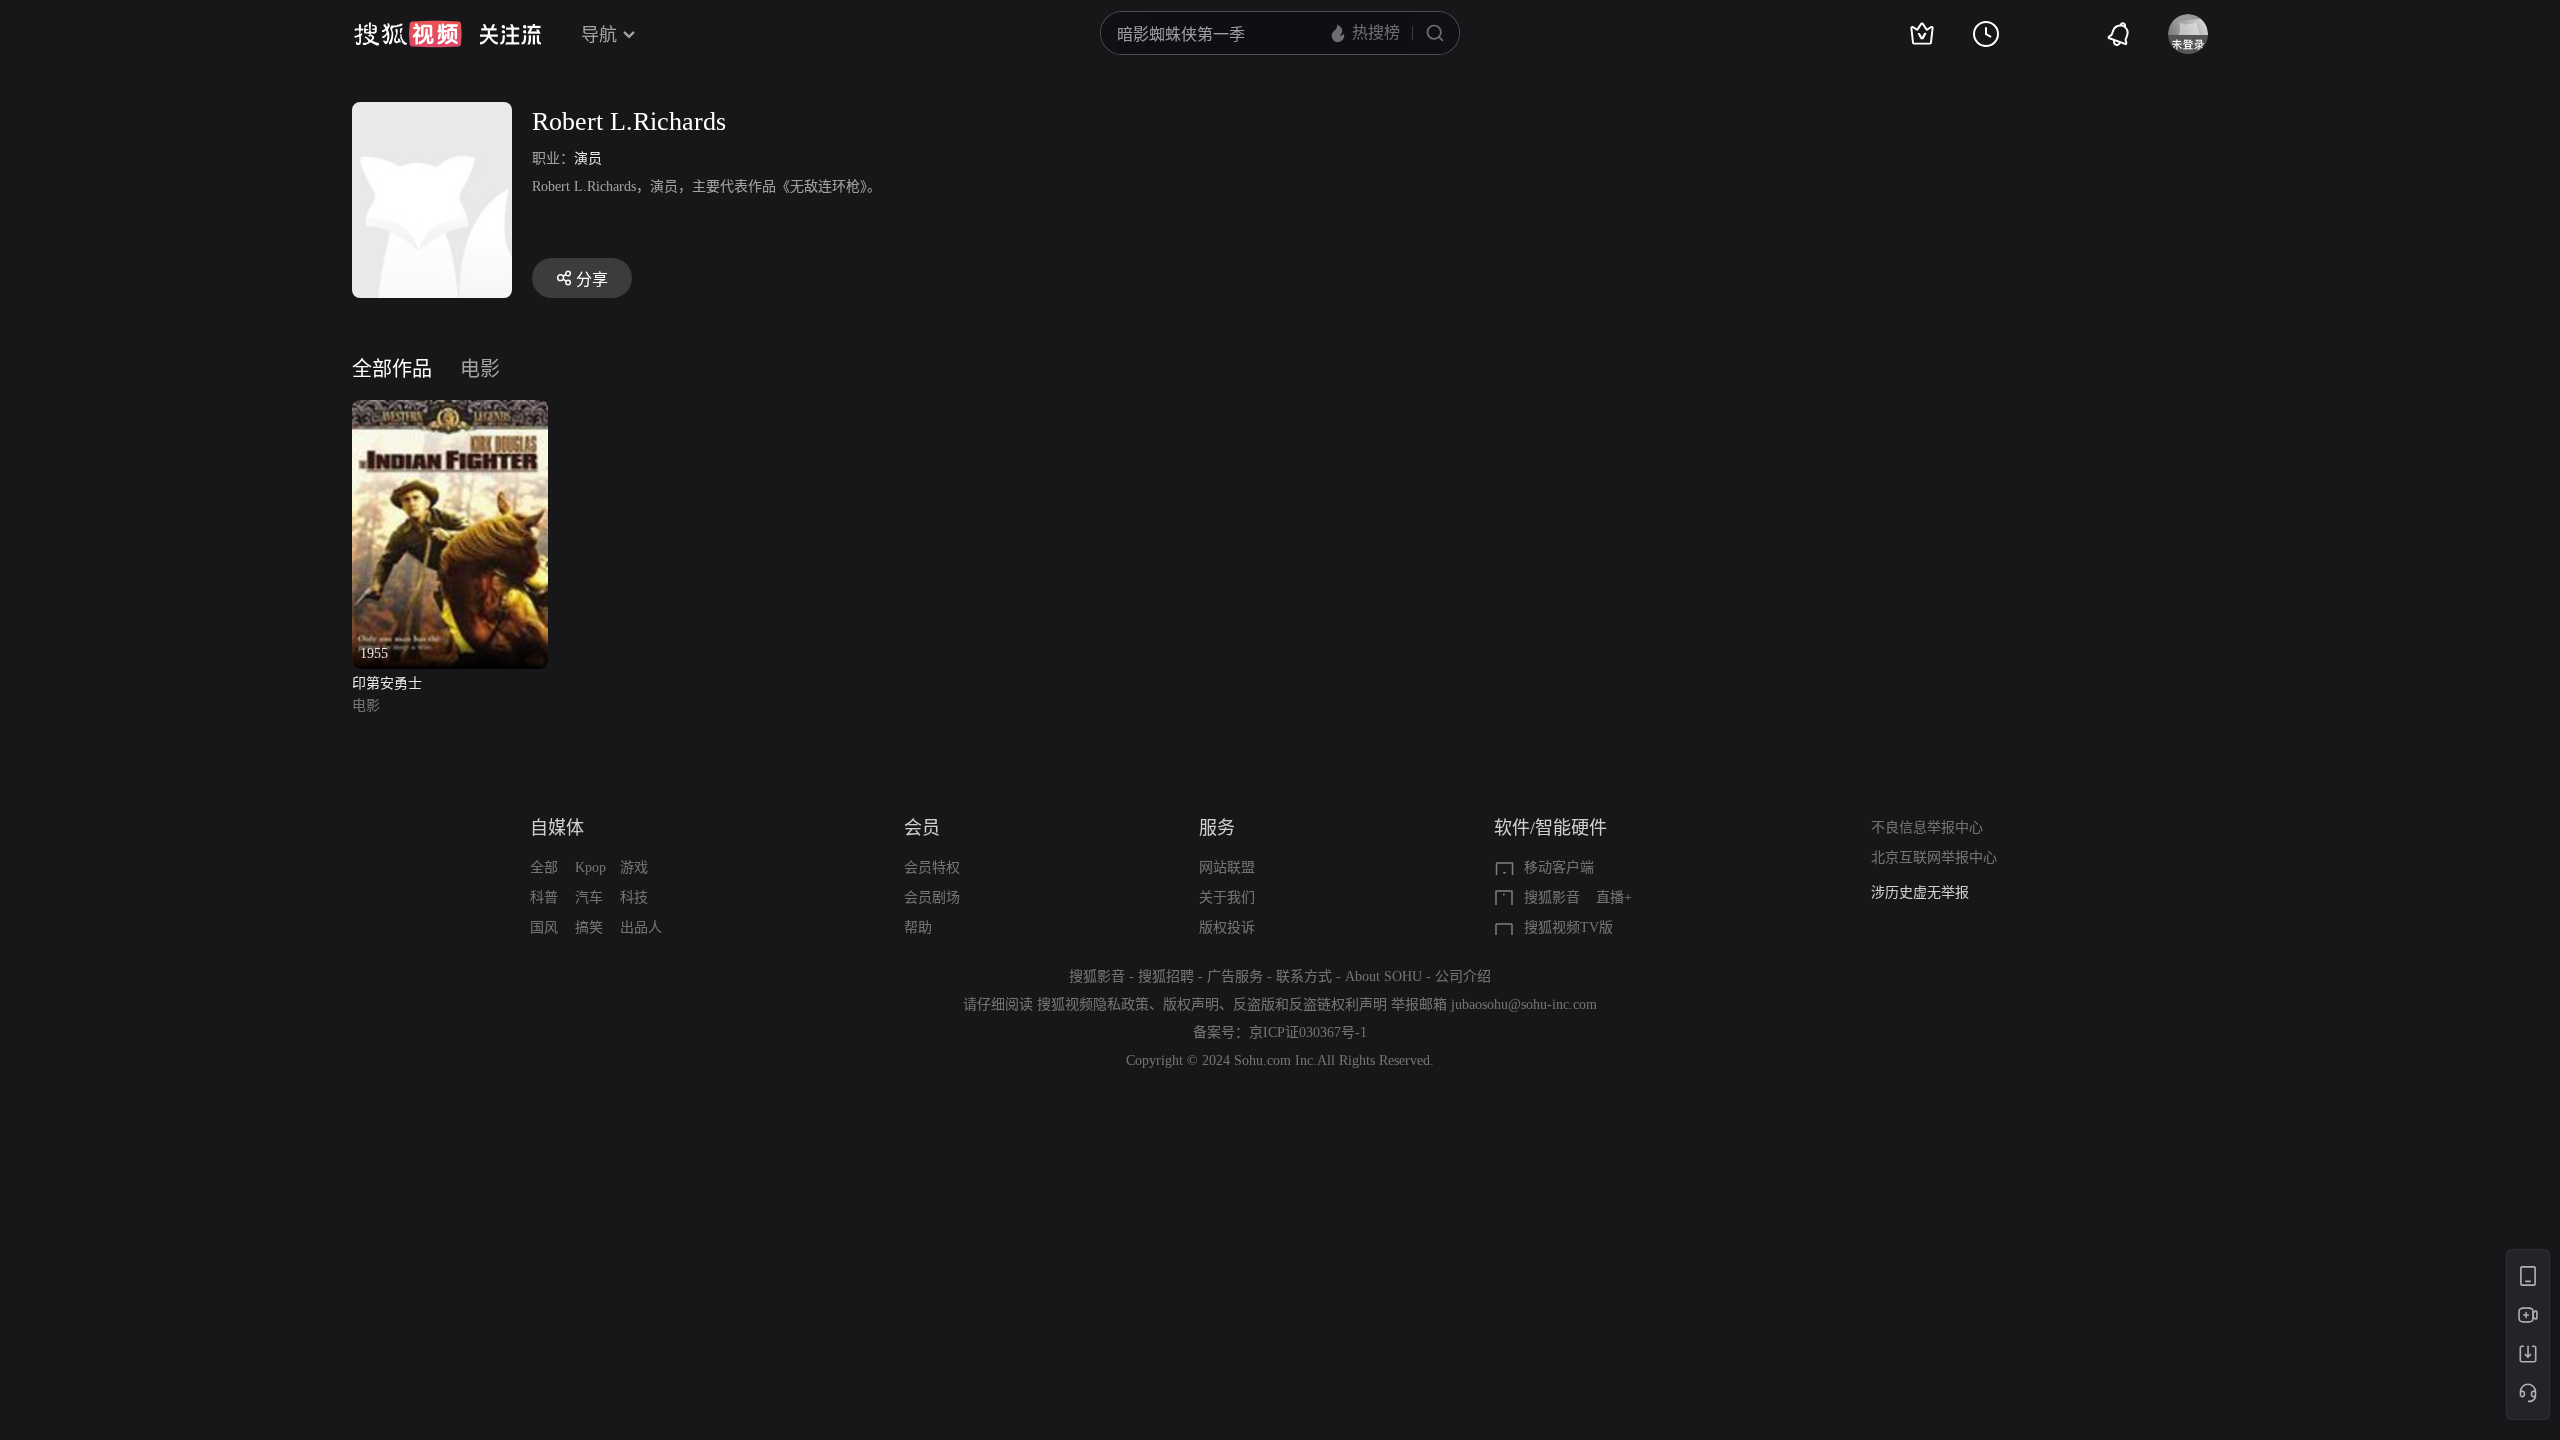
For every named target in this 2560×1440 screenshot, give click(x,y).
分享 (592, 279)
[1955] (450, 411)
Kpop (590, 867)
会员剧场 (932, 897)
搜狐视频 (408, 34)
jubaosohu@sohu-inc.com (1524, 1004)
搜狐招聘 (1166, 976)
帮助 (918, 927)
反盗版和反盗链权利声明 (1310, 1004)
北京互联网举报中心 (1934, 857)
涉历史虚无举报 (1920, 892)
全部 (544, 867)
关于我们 (1227, 897)
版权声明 (1191, 1004)
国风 (544, 927)
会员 (922, 828)
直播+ (1614, 897)
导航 (599, 35)
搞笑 (589, 927)
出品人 (641, 927)
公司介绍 (1463, 976)
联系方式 (1304, 976)
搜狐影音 (1552, 897)
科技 (634, 897)
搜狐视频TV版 (1568, 927)
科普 (544, 897)
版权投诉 (1227, 927)
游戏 (634, 867)
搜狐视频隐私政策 (1093, 1004)
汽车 (589, 897)
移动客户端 (1559, 867)
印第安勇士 (387, 683)
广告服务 (1235, 976)
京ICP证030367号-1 (1308, 1032)
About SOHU (1383, 976)
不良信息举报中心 (1927, 827)
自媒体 (557, 828)
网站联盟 (1227, 867)
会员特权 (932, 867)
